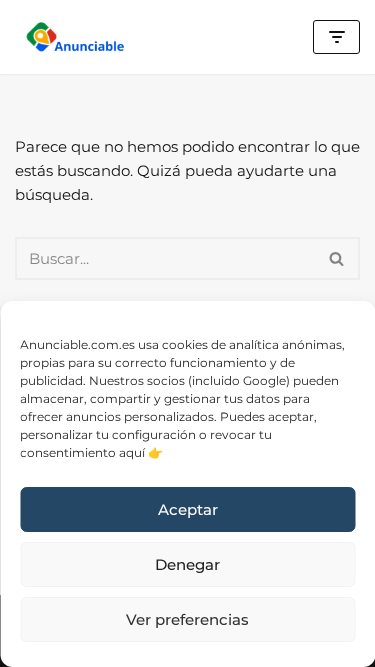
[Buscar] (337, 258)
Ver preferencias (187, 619)
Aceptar (188, 509)
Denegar (187, 564)
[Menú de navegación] (336, 37)
